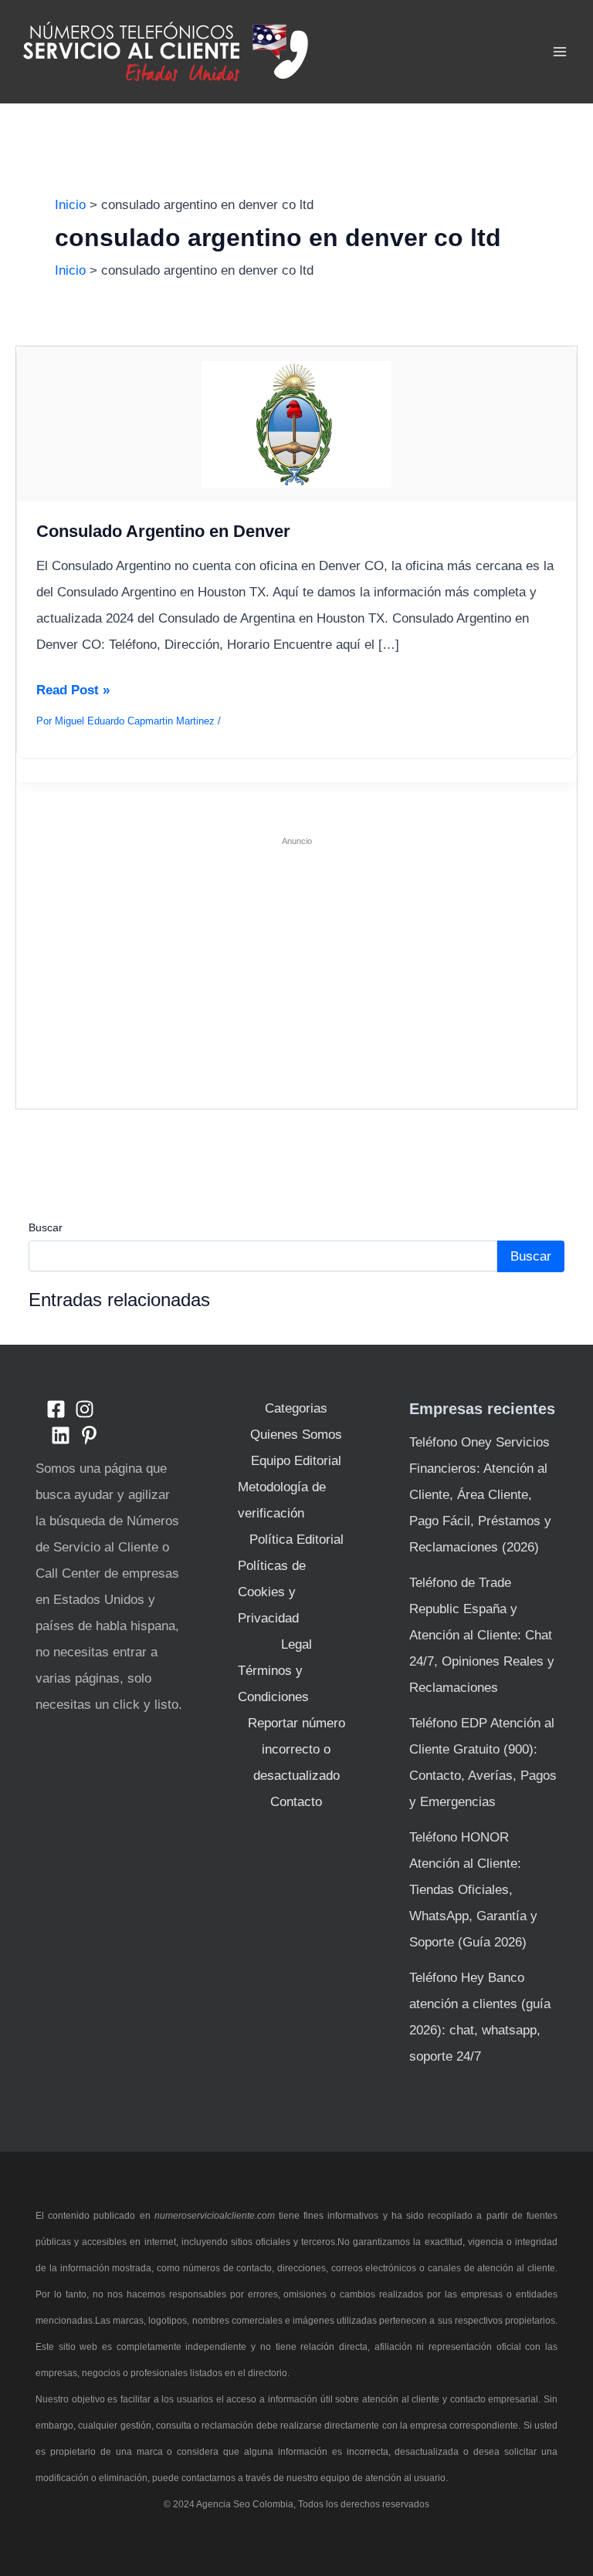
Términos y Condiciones (273, 1684)
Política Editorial (296, 1540)
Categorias (296, 1408)
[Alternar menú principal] (561, 52)
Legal (296, 1644)
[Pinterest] (89, 1435)
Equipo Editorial (296, 1461)
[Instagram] (85, 1409)
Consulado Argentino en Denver (163, 531)
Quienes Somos (296, 1435)
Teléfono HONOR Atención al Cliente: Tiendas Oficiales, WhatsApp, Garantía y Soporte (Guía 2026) (473, 1890)
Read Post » (73, 693)
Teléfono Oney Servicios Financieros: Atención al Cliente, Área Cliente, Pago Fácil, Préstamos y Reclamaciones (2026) (480, 1495)
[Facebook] (56, 1409)
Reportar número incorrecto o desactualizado (296, 1749)
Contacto (296, 1802)
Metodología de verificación (282, 1500)
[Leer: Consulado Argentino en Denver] (297, 424)
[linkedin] (61, 1435)
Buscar (46, 1227)
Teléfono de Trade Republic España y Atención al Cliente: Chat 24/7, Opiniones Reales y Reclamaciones (482, 1635)
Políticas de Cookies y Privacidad (272, 1592)
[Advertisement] (296, 966)
